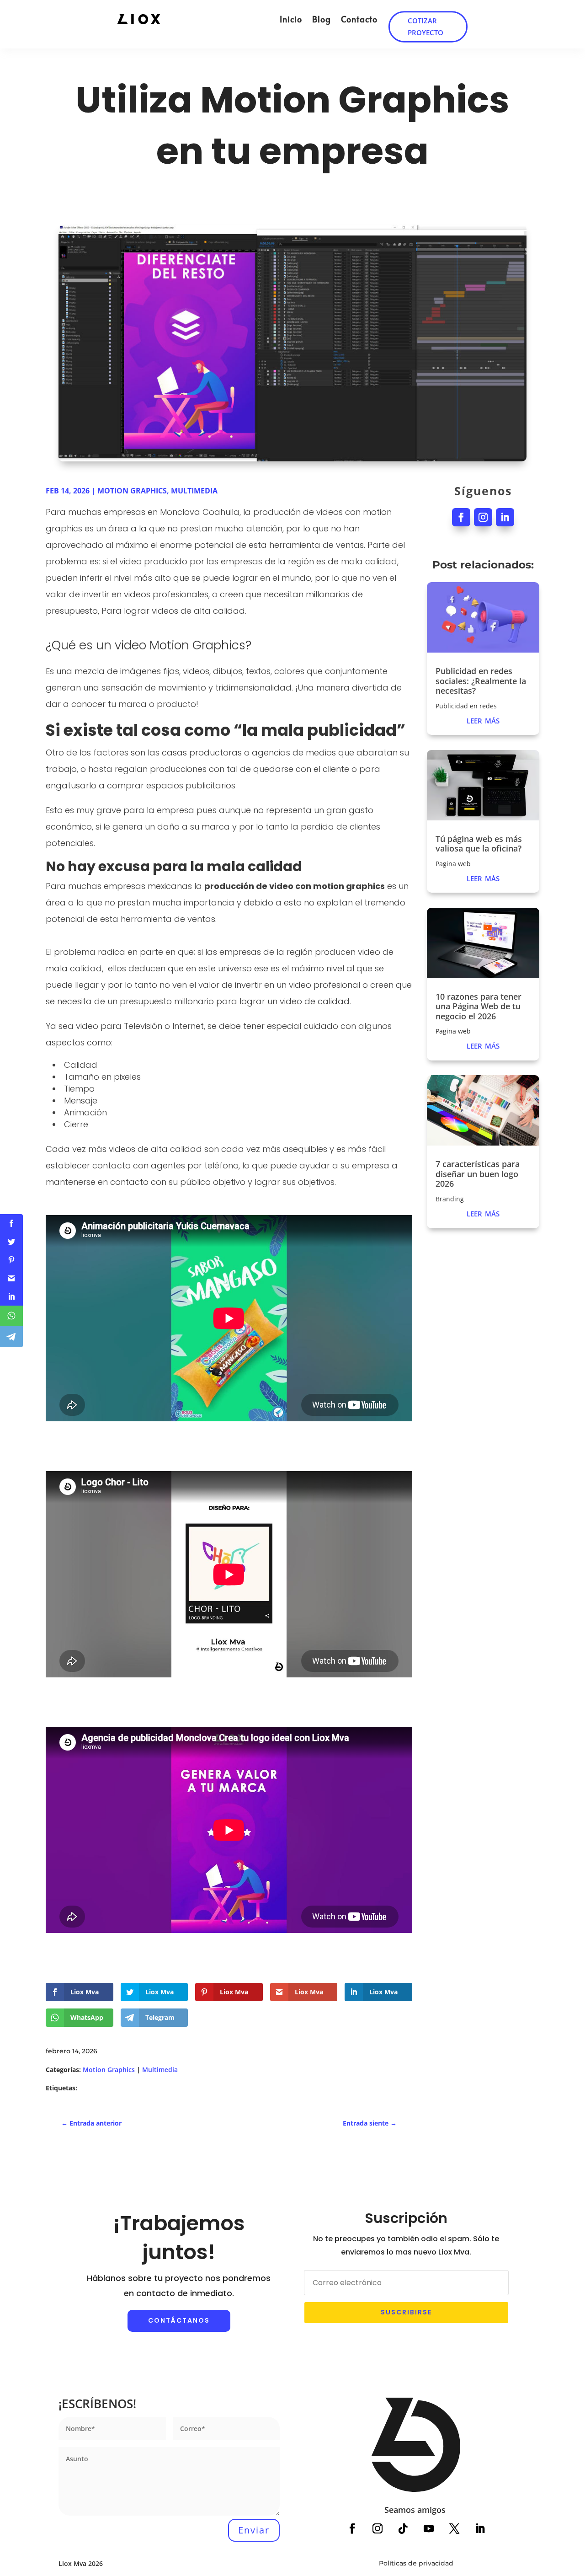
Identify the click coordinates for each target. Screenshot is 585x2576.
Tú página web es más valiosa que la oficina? (479, 844)
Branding (450, 1199)
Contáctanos (179, 2320)
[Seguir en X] (455, 2529)
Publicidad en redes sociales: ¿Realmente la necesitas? (481, 681)
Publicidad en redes (466, 706)
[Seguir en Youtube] (429, 2529)
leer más (483, 719)
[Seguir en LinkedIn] (505, 517)
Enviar (254, 2530)
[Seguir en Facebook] (461, 517)
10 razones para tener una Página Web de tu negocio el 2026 (479, 1006)
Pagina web (453, 864)
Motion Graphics (132, 491)
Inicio (291, 19)
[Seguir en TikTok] (403, 2529)
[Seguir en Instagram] (483, 517)
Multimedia (194, 491)
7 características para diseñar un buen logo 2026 (478, 1174)
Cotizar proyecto (426, 26)
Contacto (359, 19)
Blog (322, 19)
